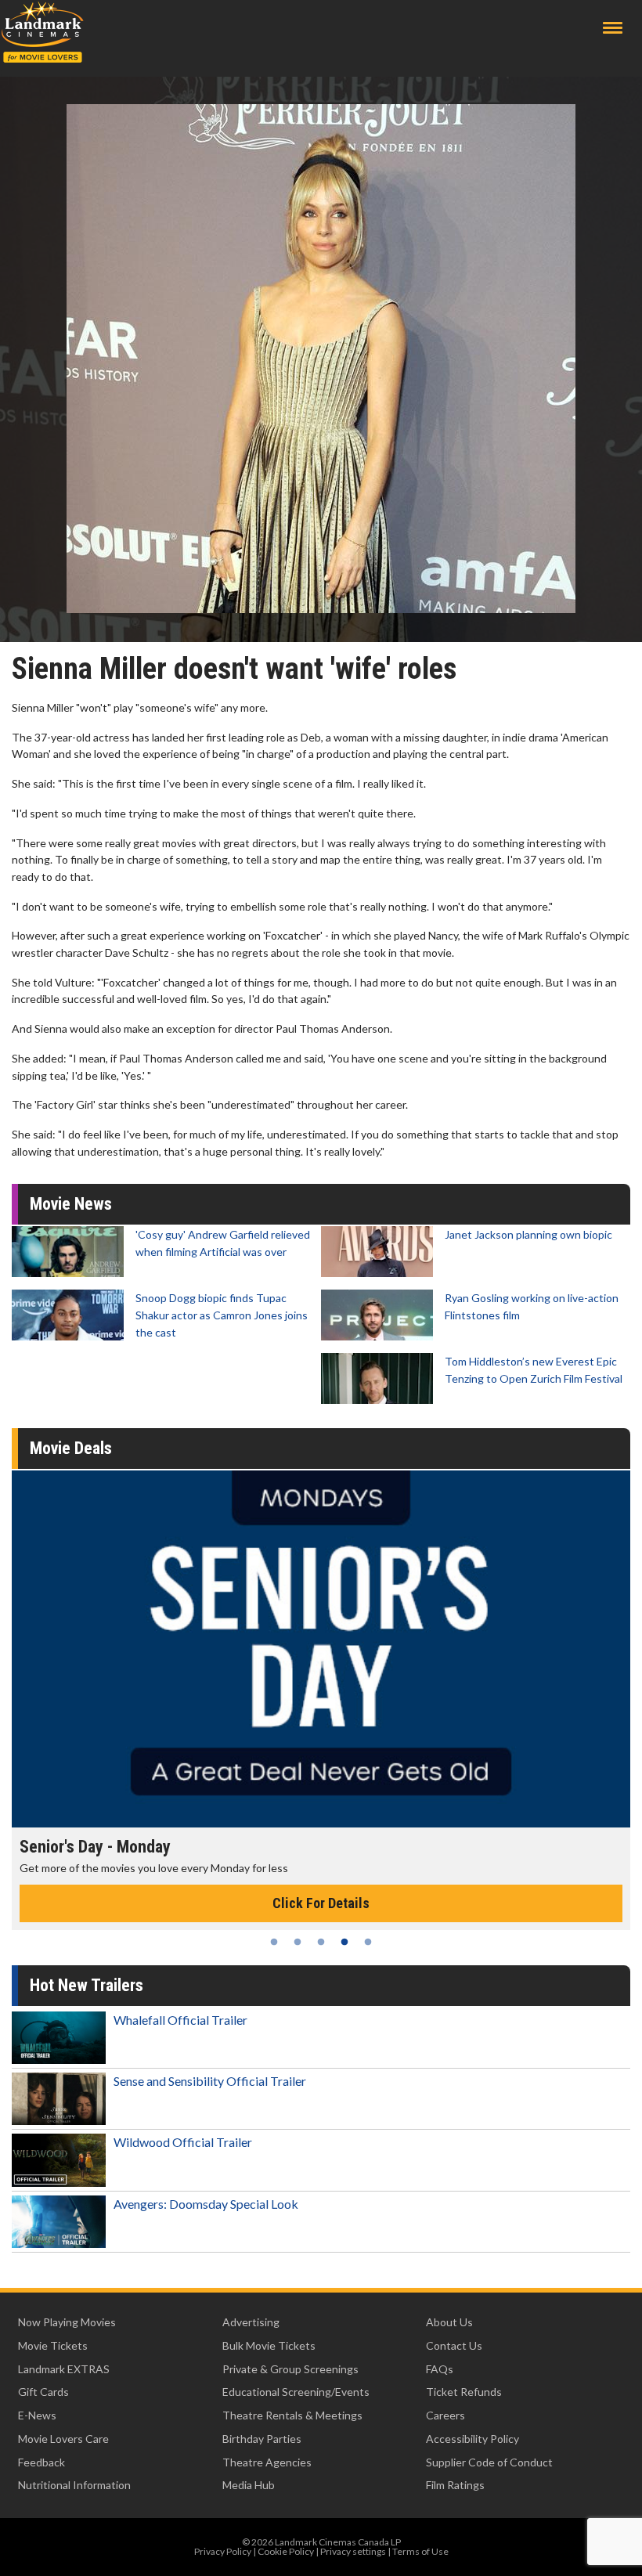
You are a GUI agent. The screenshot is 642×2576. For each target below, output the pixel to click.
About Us (449, 2322)
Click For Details (321, 1903)
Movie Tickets (53, 2345)
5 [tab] (368, 1942)
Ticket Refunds (464, 2392)
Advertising (251, 2322)
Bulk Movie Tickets (269, 2345)
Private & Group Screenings (290, 2369)
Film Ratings (455, 2485)
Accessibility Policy (472, 2439)
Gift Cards (43, 2392)
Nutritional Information (74, 2485)
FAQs (440, 2369)
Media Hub (249, 2485)
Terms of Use (420, 2551)
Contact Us (454, 2345)
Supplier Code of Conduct (489, 2462)
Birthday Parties (262, 2439)
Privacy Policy (223, 2551)
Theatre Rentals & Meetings (292, 2415)
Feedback (41, 2462)
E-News (37, 2415)
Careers (445, 2415)
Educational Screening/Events (296, 2392)
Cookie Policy (286, 2551)
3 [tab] (321, 1942)
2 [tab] (298, 1942)
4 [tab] (344, 1942)
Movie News (71, 1204)
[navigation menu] (613, 28)
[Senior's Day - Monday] (321, 1649)
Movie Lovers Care (63, 2439)
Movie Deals (71, 1448)
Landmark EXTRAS (64, 2369)
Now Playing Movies (67, 2322)
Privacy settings (353, 2551)
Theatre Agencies (267, 2462)
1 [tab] (274, 1942)
